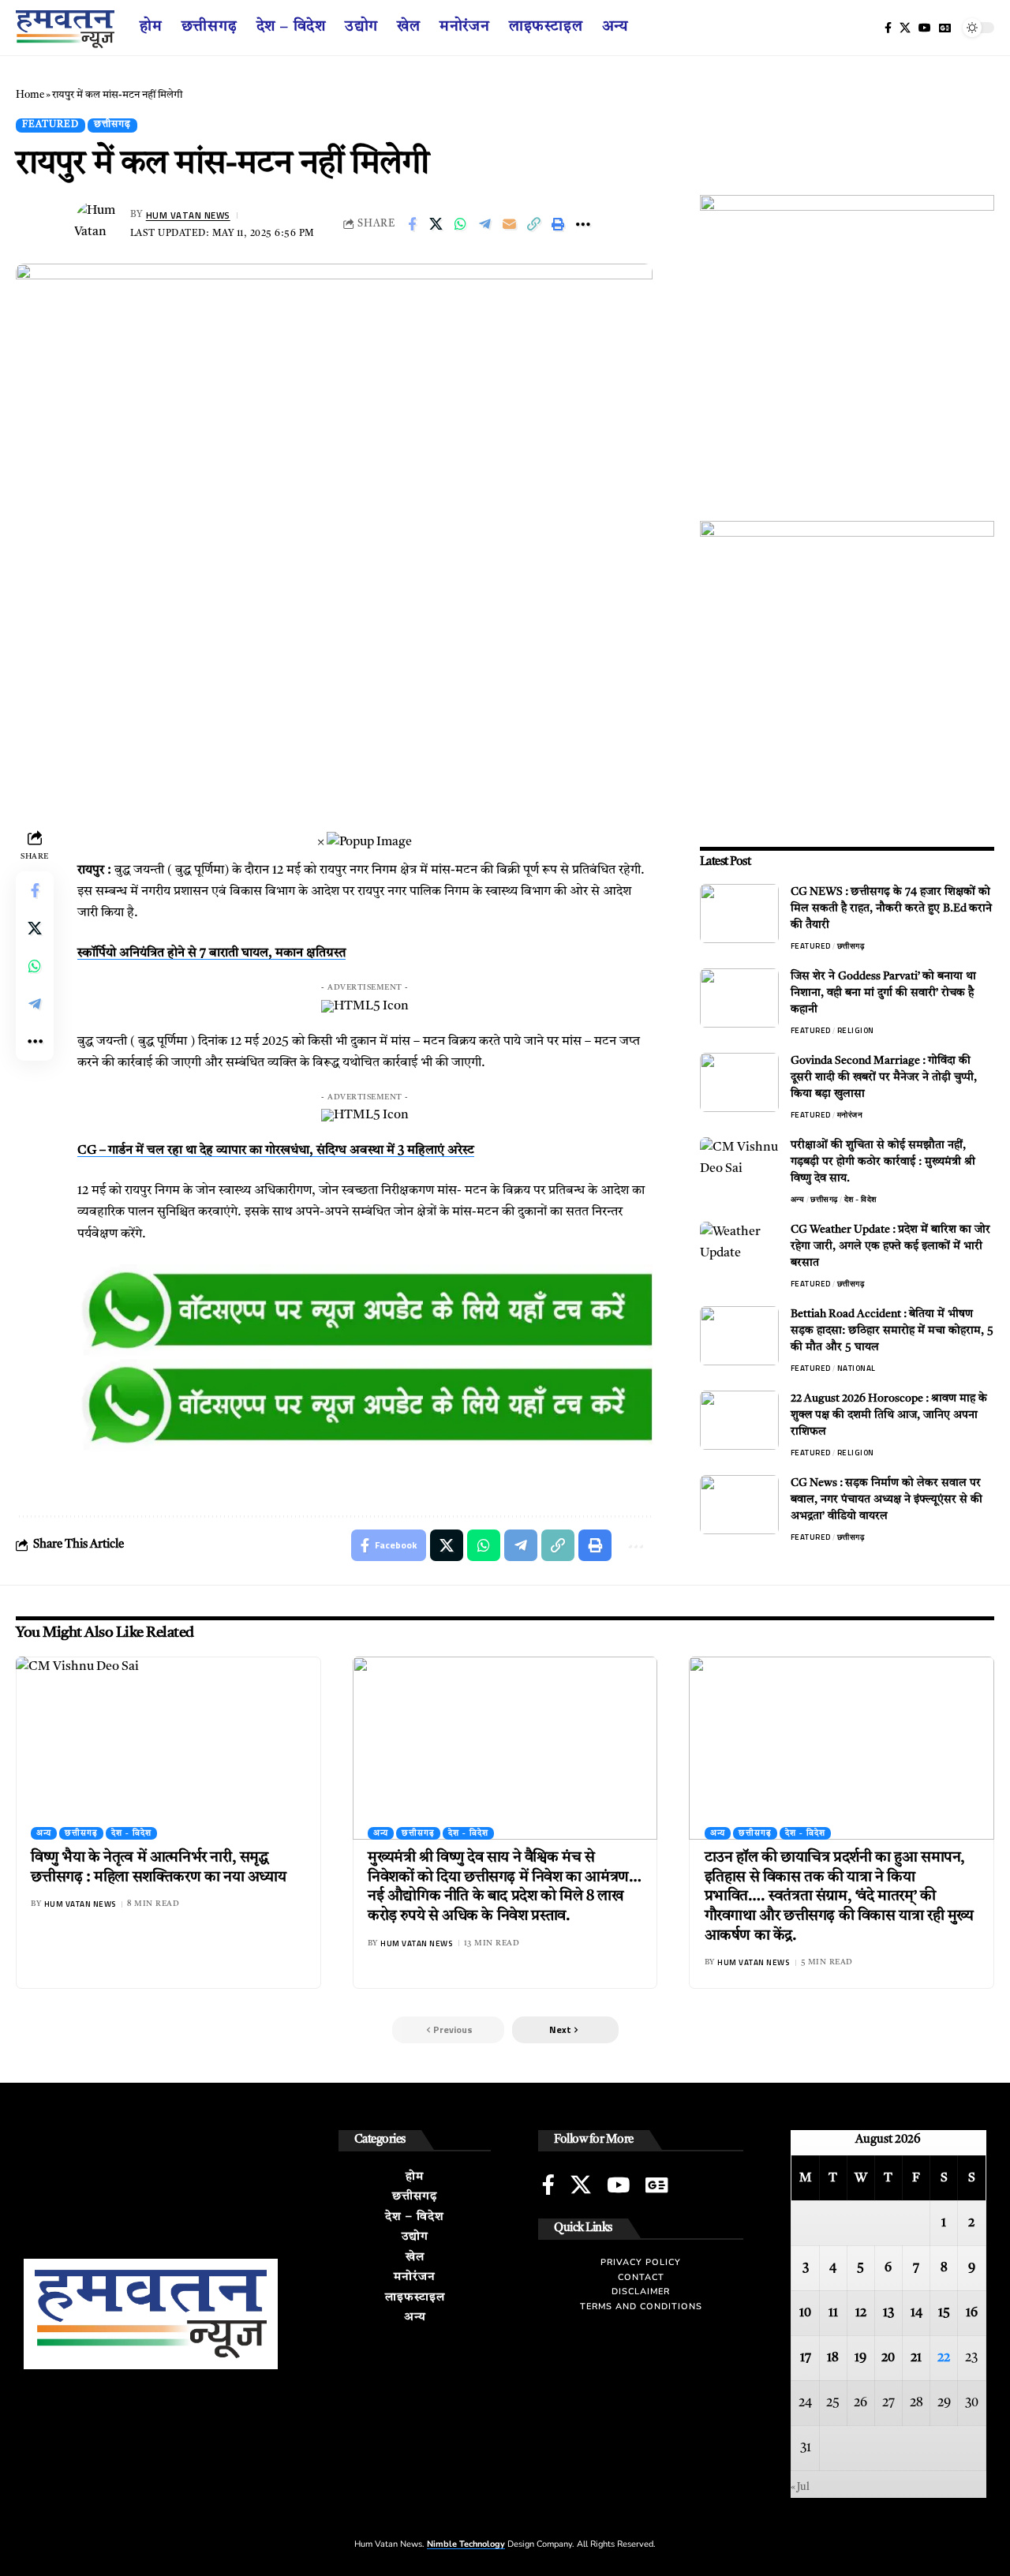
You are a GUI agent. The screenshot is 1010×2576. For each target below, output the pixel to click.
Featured (50, 125)
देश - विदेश (860, 1199)
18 (833, 2358)
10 (805, 2313)
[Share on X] (436, 224)
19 (860, 2358)
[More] (583, 224)
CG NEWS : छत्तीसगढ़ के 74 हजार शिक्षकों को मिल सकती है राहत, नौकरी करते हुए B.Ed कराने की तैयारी (891, 908)
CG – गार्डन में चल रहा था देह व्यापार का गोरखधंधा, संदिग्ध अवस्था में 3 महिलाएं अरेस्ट (276, 1151)
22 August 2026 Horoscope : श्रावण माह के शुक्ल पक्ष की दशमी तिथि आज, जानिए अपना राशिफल (889, 1415)
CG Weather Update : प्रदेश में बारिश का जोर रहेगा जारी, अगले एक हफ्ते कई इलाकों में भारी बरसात (890, 1246)
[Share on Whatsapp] (461, 224)
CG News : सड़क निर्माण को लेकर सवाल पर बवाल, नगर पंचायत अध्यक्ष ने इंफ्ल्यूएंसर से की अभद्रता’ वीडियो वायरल (887, 1500)
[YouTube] (925, 28)
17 (806, 2358)
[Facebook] (888, 28)
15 (944, 2313)
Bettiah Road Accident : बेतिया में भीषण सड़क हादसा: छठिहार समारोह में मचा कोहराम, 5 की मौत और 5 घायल (892, 1331)
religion (856, 1030)
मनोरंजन (850, 1115)
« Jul (800, 2487)
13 (888, 2313)
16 (972, 2313)
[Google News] (945, 28)
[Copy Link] (534, 224)
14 (916, 2313)
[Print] (559, 224)
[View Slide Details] (365, 1312)
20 (888, 2358)
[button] (565, 2030)
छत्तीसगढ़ (112, 125)
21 (916, 2358)
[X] (905, 28)
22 (944, 2358)
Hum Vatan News (188, 215)
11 (833, 2313)
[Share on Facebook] (412, 224)
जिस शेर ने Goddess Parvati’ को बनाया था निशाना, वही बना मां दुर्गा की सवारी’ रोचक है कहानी (883, 993)
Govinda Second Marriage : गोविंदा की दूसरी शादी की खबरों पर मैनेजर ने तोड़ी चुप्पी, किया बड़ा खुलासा (884, 1077)
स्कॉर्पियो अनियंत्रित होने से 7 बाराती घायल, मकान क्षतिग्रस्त (211, 953)
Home (30, 95)
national (857, 1368)
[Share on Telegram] (485, 224)
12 (861, 2313)
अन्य (798, 1199)
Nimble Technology (466, 2544)
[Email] (510, 224)
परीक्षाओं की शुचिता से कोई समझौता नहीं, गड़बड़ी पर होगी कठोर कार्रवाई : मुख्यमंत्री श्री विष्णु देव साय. (883, 1162)
